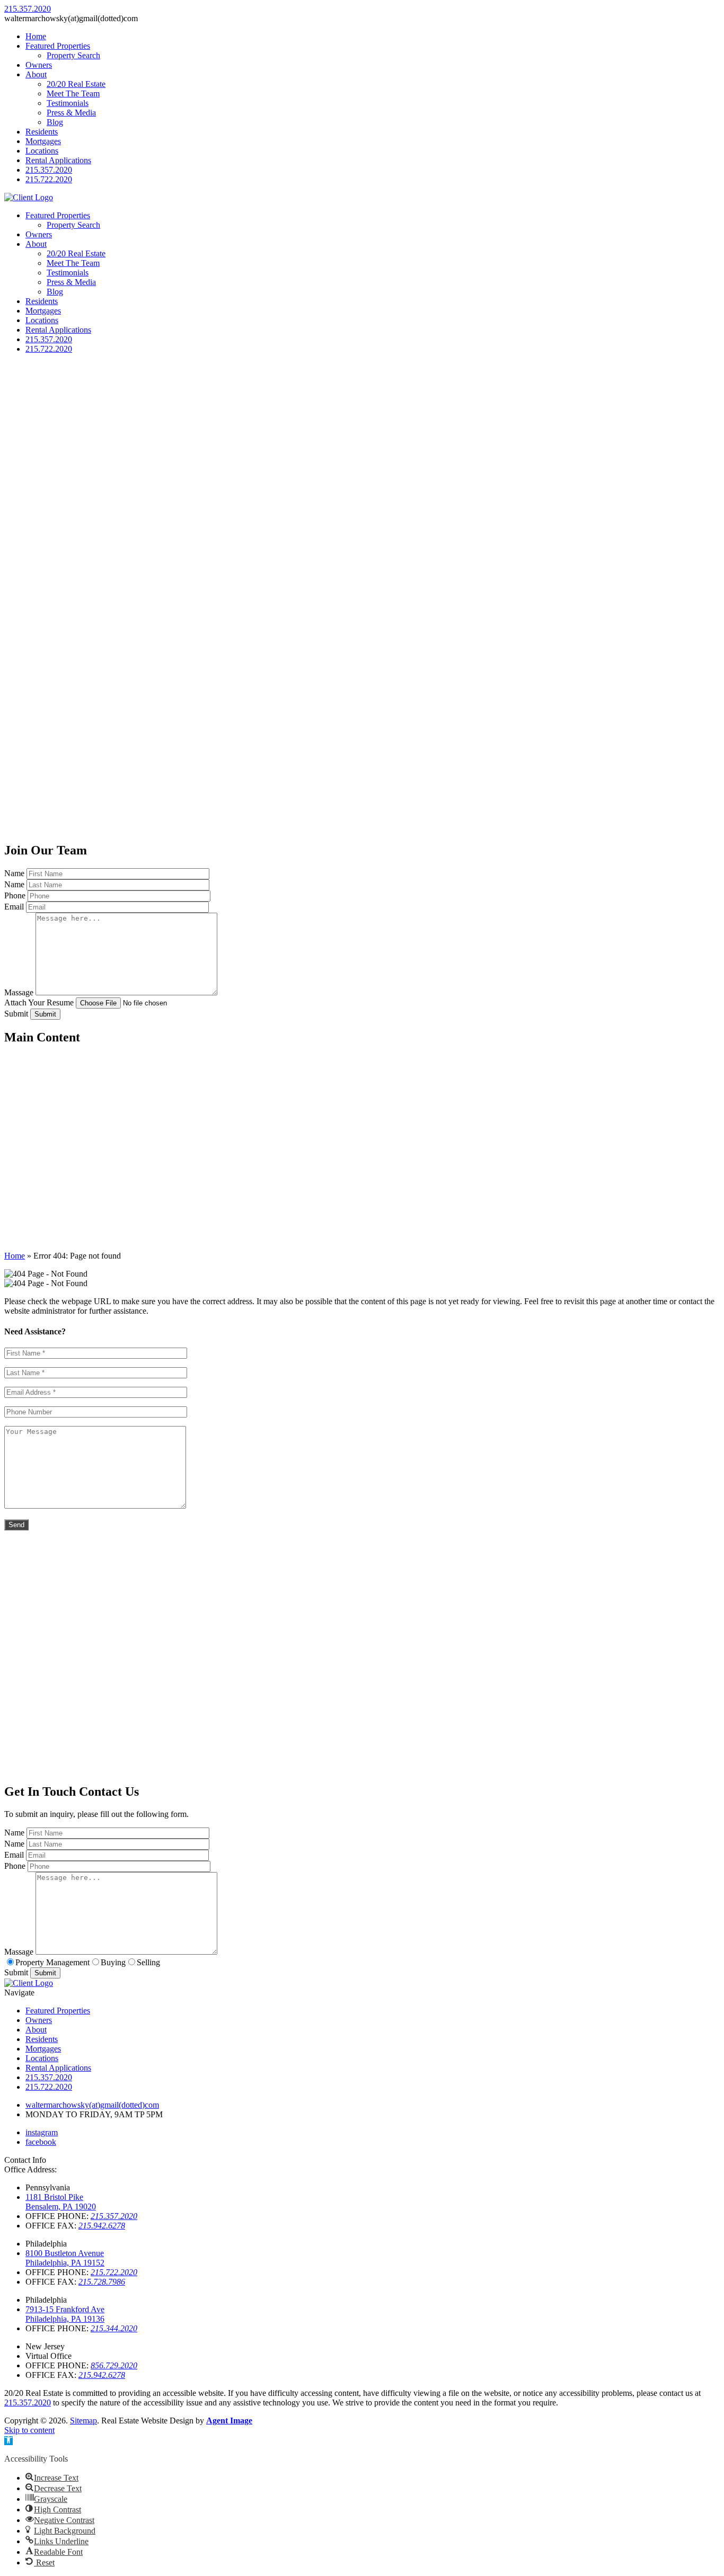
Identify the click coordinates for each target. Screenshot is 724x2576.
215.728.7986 (102, 2282)
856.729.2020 (114, 2365)
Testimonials (68, 103)
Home (36, 36)
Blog (55, 122)
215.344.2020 (114, 2328)
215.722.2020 (49, 179)
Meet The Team (73, 93)
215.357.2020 (49, 170)
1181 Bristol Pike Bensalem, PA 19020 (61, 2202)
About (36, 74)
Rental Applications (58, 160)
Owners (39, 65)
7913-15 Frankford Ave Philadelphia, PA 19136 (65, 2314)
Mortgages (43, 141)
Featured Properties (58, 46)
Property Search (73, 55)
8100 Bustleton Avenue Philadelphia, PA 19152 (65, 2258)
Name (14, 873)
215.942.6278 (102, 2226)
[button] (8, 2441)
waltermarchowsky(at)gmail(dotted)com (92, 2105)
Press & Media (71, 113)
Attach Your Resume (39, 1002)
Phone (15, 895)
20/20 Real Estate (76, 84)
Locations (42, 151)
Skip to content (29, 2430)
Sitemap (83, 2421)
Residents (42, 132)
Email (14, 907)
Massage (19, 992)
